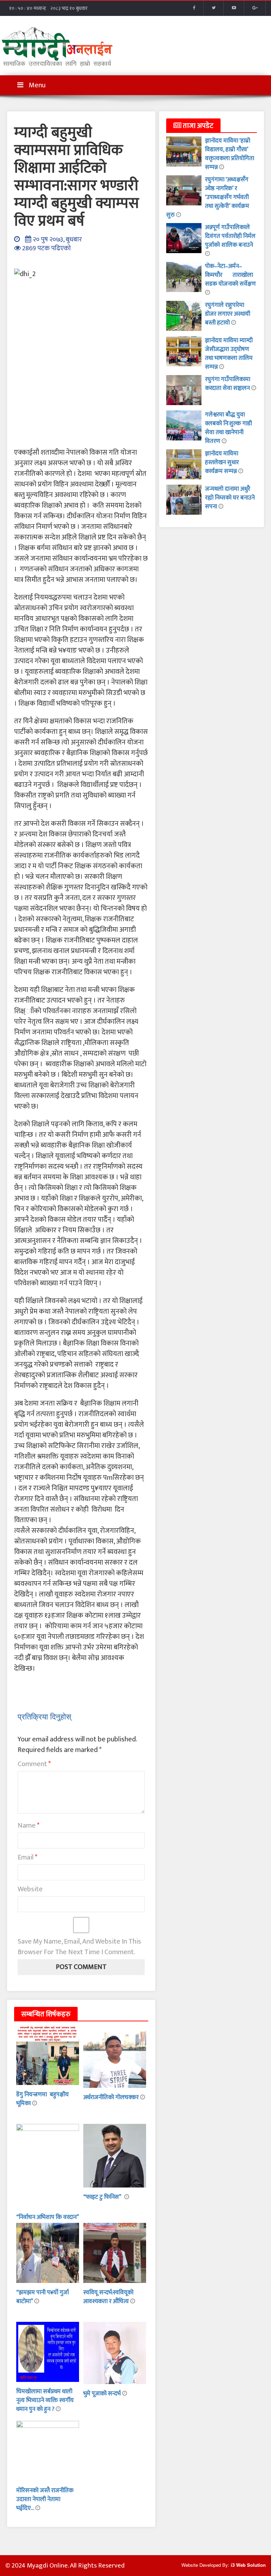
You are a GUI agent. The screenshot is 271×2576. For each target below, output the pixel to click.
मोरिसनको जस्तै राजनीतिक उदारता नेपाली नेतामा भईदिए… (45, 2499)
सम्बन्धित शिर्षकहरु (46, 2014)
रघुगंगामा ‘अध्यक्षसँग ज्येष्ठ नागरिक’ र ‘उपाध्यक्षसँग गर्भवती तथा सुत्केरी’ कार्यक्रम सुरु (208, 197)
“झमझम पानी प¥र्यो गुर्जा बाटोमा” (43, 2297)
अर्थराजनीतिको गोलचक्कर (112, 2097)
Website (30, 1889)
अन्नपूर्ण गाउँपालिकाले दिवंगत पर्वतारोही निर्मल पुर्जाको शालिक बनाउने (230, 236)
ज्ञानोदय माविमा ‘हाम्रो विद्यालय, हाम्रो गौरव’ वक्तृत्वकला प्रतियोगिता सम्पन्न (230, 154)
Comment (34, 1764)
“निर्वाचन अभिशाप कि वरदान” (47, 2217)
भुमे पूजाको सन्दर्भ (103, 2394)
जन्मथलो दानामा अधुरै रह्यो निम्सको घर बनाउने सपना (230, 498)
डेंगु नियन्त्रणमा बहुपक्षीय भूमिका (43, 2099)
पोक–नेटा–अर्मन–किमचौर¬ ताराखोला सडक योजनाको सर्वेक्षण (230, 275)
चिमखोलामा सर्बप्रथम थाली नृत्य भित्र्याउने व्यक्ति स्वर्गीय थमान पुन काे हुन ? (45, 2400)
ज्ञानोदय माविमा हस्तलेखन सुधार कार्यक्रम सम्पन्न (222, 462)
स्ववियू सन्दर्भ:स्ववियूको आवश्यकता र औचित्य (108, 2297)
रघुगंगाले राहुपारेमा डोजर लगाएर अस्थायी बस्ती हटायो (228, 314)
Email (28, 1857)
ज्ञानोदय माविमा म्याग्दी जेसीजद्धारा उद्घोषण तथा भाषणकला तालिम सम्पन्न (229, 354)
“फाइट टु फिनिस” (104, 2197)
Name (29, 1826)
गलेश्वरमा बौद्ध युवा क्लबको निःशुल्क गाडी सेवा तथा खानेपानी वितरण (228, 428)
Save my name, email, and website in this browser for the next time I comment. (79, 1947)
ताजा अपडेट (197, 126)
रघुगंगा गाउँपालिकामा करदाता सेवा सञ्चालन (228, 384)
